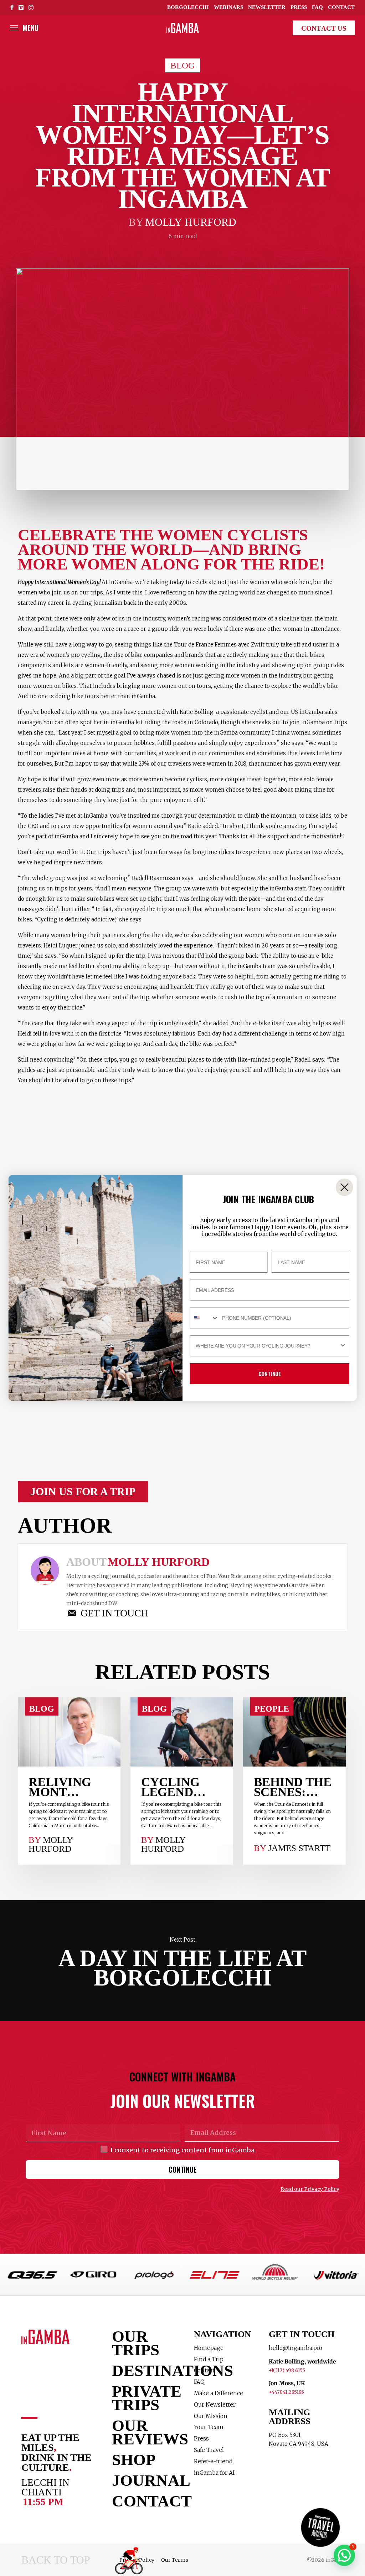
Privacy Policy (137, 2560)
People (272, 1709)
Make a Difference (219, 2393)
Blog (182, 65)
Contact (144, 2501)
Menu (30, 28)
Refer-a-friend (213, 2461)
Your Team (209, 2427)
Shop (134, 2460)
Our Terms (175, 2560)
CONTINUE (183, 2169)
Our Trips (136, 2343)
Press (201, 2439)
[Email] (200, 1613)
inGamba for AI (214, 2473)
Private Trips (144, 2398)
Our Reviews (144, 2432)
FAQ (199, 2382)
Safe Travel (209, 2450)
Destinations (144, 2371)
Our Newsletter (215, 2405)
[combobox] (204, 1318)
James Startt (299, 1848)
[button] (83, 1492)
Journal (144, 2480)
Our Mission (211, 2416)
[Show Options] (343, 1346)
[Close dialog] (345, 1187)
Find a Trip (209, 2359)
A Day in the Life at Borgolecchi (182, 1961)
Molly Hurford (191, 222)
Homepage (209, 2348)
